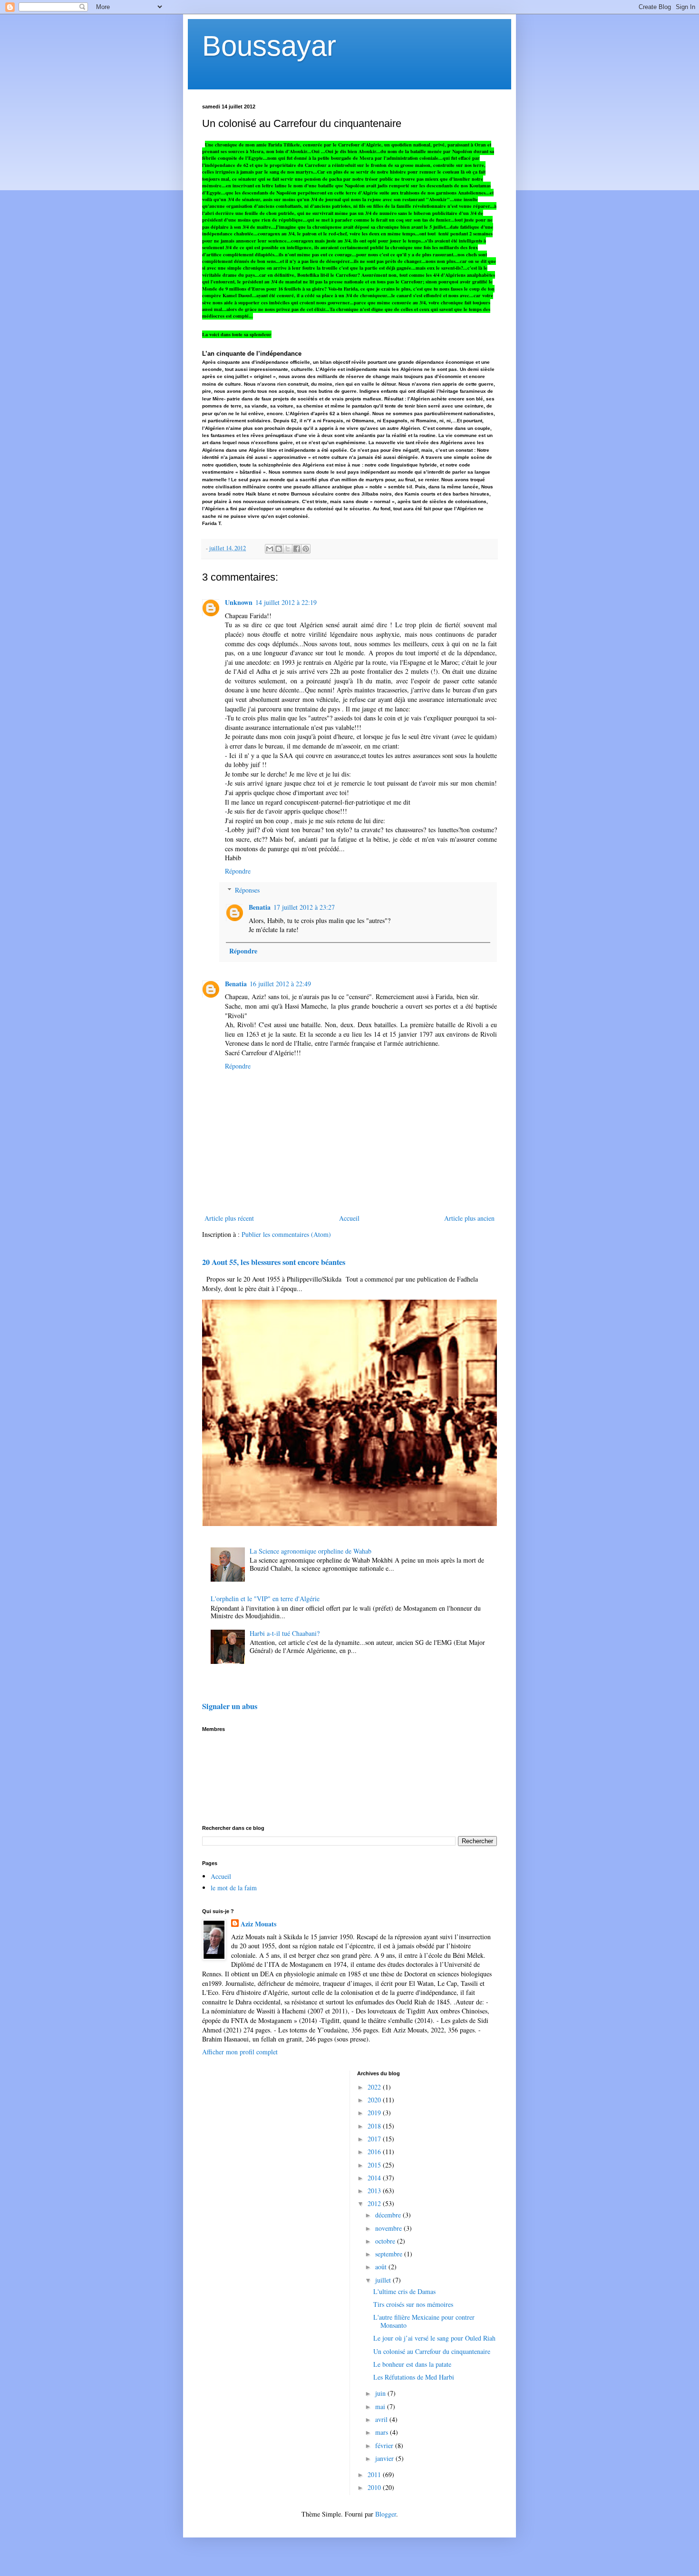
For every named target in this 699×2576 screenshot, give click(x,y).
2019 (375, 2113)
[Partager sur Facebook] (297, 549)
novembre (389, 2228)
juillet (384, 2280)
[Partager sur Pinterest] (306, 549)
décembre (389, 2215)
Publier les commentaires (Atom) (286, 1234)
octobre (386, 2241)
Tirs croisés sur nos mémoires (413, 2304)
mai (381, 2406)
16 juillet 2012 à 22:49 (280, 984)
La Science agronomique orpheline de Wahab (311, 1551)
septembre (390, 2254)
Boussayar (269, 46)
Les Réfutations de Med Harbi (414, 2377)
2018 (375, 2126)
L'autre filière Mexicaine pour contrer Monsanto (424, 2321)
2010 (375, 2487)
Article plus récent (229, 1218)
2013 (375, 2191)
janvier (385, 2458)
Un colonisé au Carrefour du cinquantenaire (432, 2351)
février (385, 2445)
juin (381, 2393)
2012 (375, 2203)
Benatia (260, 907)
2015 (375, 2165)
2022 (375, 2087)
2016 (375, 2152)
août (382, 2267)
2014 (375, 2178)
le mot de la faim (234, 1888)
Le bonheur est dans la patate (412, 2364)
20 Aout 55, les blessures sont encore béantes (274, 1262)
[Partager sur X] (288, 549)
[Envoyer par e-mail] (270, 549)
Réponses (247, 890)
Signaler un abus (230, 1706)
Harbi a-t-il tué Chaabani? (285, 1633)
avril (382, 2419)
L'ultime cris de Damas (404, 2291)
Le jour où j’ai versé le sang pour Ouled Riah (434, 2338)
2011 (375, 2474)
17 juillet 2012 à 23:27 (304, 907)
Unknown (239, 602)
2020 (375, 2100)
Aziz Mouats (258, 1924)
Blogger (386, 2514)
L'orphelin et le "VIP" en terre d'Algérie (265, 1599)
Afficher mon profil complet (240, 2052)
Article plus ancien (469, 1218)
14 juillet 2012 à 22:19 (286, 602)
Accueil (349, 1218)
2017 (375, 2139)
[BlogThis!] (279, 549)
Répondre (238, 871)
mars (383, 2432)
